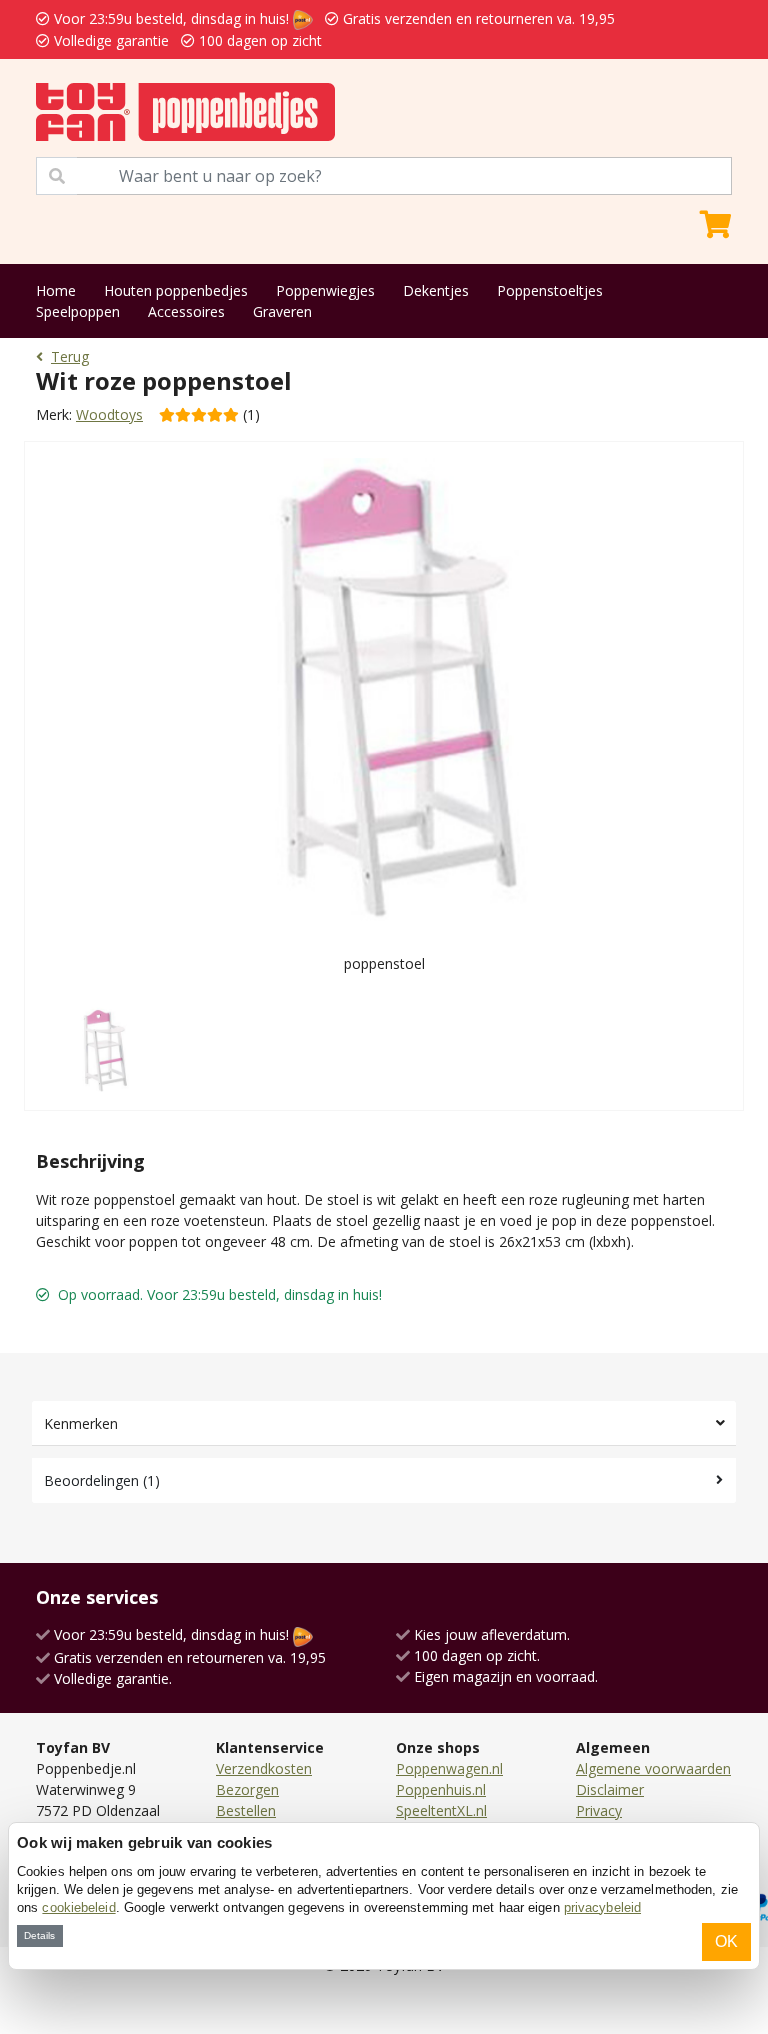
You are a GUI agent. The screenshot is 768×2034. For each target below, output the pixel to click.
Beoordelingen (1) (102, 1480)
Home (56, 290)
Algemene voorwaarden (653, 1768)
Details (39, 1935)
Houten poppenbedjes (176, 290)
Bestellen (246, 1810)
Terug (70, 356)
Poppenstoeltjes (550, 290)
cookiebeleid (78, 1907)
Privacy (599, 1810)
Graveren (282, 311)
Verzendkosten (264, 1768)
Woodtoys (109, 414)
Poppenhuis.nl (441, 1789)
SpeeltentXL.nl (441, 1810)
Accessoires (186, 311)
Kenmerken (81, 1423)
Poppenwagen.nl (449, 1768)
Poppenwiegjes (325, 290)
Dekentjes (436, 290)
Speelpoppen (78, 311)
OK (726, 1941)
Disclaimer (610, 1789)
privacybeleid (602, 1907)
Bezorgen (247, 1789)
